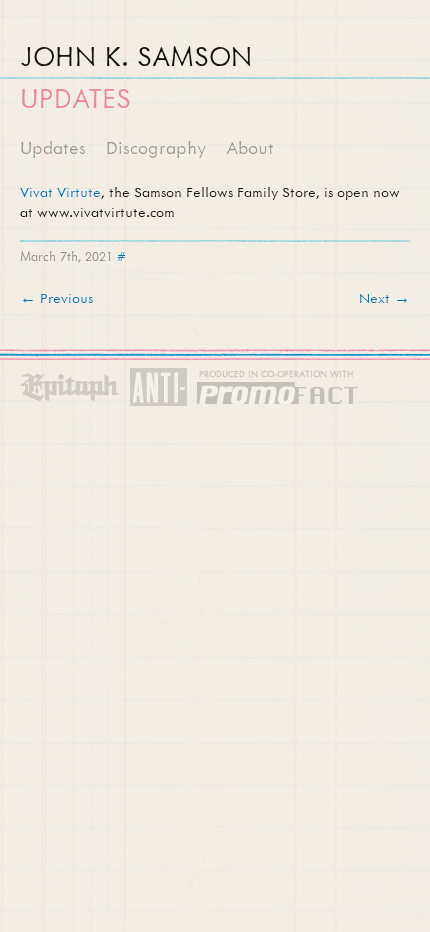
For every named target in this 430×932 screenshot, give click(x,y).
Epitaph (70, 388)
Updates (53, 147)
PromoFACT (278, 388)
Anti (158, 388)
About (250, 147)
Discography (156, 147)
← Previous (56, 297)
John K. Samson (136, 56)
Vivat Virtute (60, 191)
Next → (384, 297)
